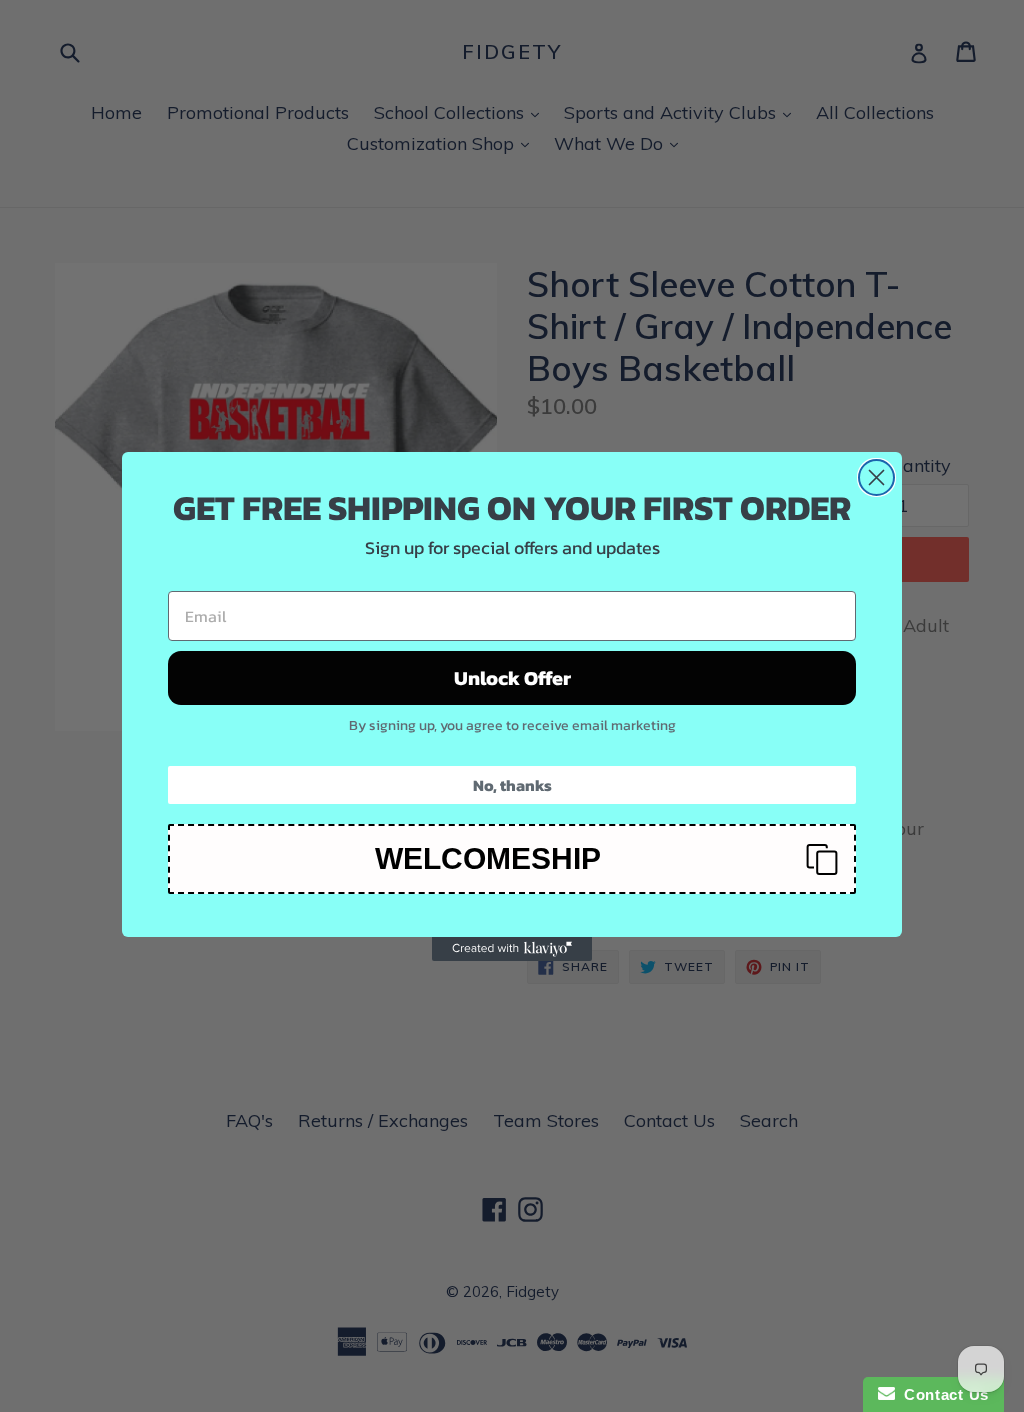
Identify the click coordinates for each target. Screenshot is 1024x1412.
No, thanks (512, 785)
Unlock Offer (512, 678)
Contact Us (942, 1394)
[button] (512, 859)
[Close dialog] (876, 477)
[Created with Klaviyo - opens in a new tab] (512, 949)
